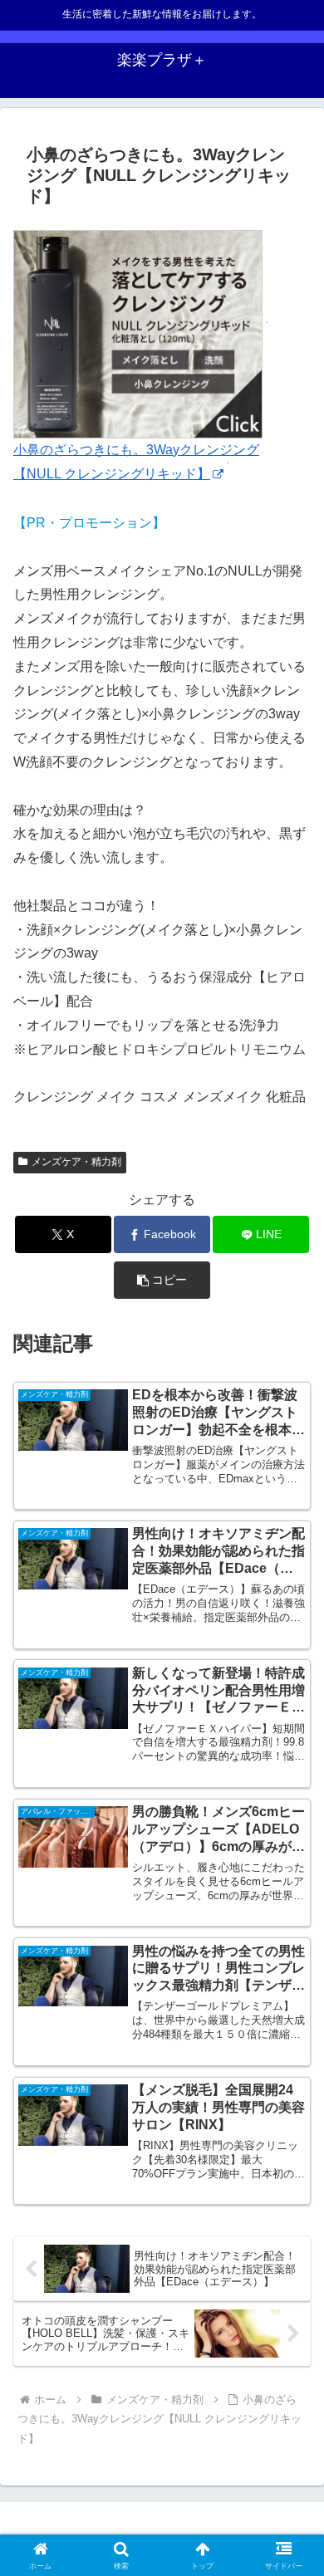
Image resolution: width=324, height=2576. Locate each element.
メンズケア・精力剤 (76, 1162)
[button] (162, 1280)
